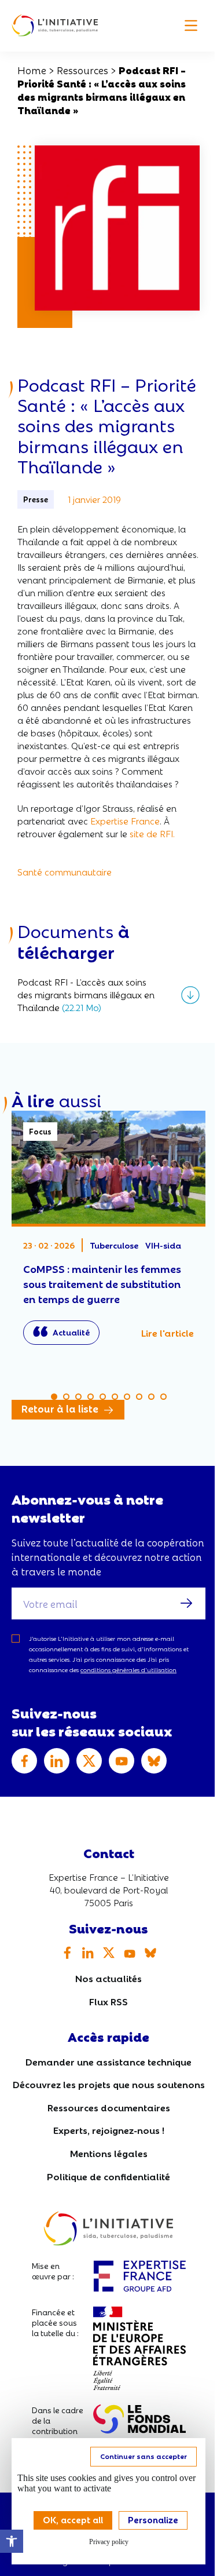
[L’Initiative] (55, 26)
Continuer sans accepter (144, 2456)
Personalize (153, 2519)
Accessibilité (12, 2541)
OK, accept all (73, 2519)
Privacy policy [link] (109, 2542)
